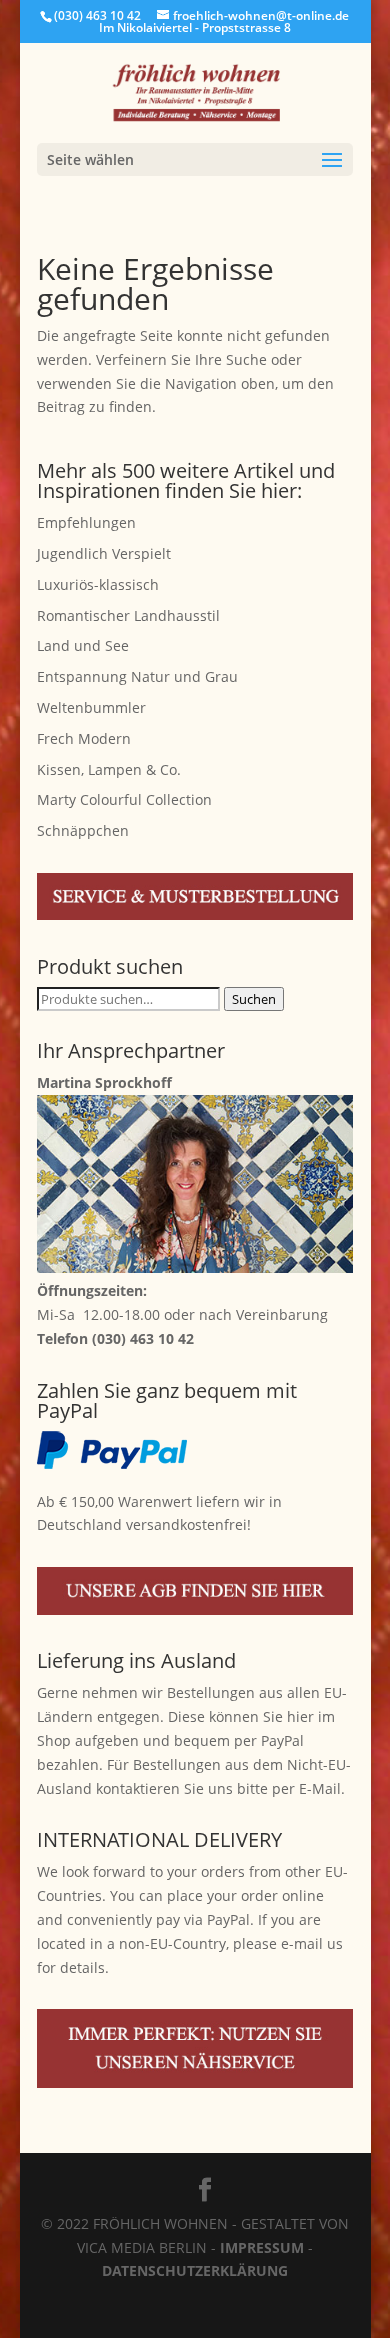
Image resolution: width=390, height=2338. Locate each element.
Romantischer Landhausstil (128, 615)
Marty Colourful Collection (124, 799)
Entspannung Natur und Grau (137, 676)
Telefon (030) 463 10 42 (115, 1338)
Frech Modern (84, 738)
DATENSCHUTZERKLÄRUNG (195, 2270)
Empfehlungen (86, 522)
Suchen (254, 999)
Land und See (83, 645)
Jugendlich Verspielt (104, 553)
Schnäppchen (83, 830)
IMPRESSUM (262, 2247)
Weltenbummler (91, 707)
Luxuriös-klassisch (98, 584)
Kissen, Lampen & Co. (109, 769)
